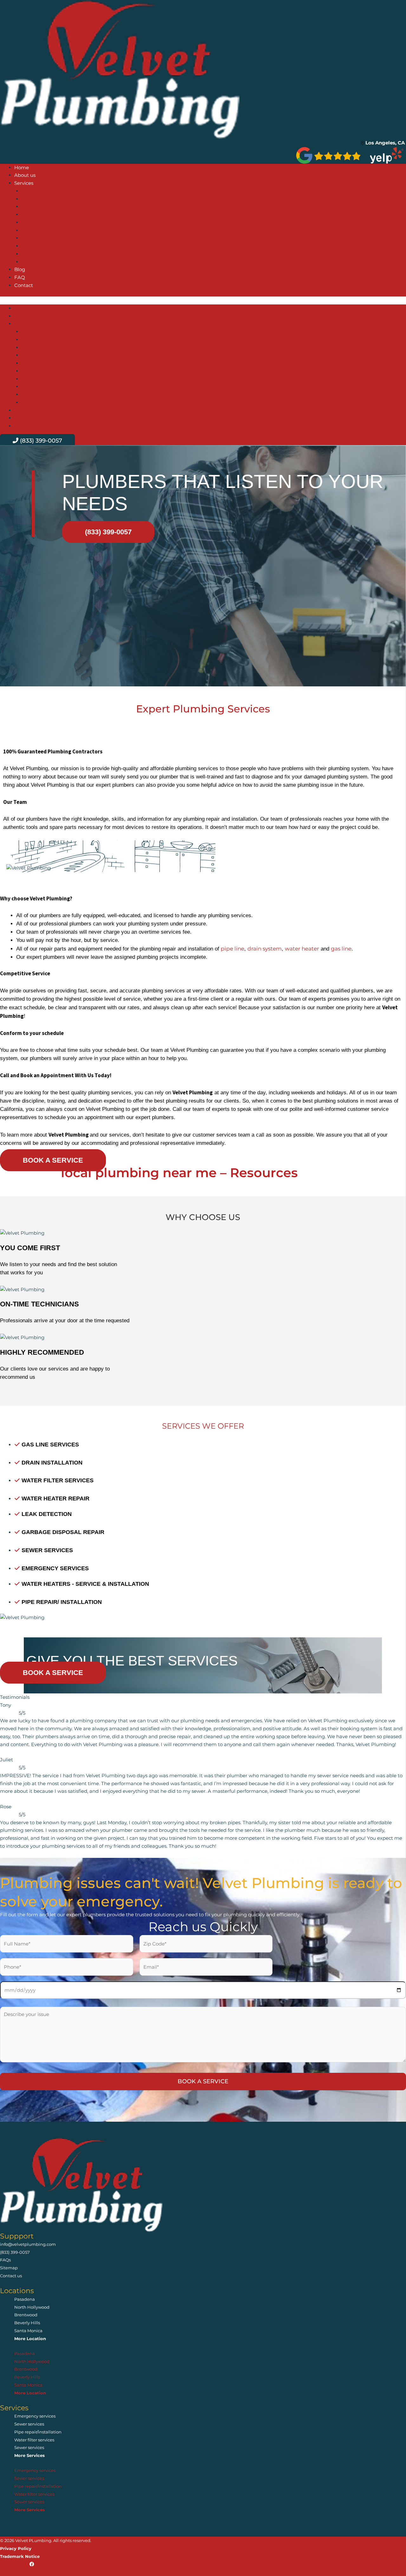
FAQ (20, 277)
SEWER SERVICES (43, 262)
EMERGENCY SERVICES (50, 191)
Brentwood (26, 2315)
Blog (20, 269)
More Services (29, 2455)
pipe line (232, 949)
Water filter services (34, 2440)
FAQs (5, 2260)
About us (25, 175)
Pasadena (25, 2299)
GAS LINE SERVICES (46, 214)
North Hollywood (32, 2307)
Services (24, 183)
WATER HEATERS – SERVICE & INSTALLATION (76, 199)
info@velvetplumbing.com (28, 2244)
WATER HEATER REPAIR (51, 246)
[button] (203, 300)
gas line (341, 949)
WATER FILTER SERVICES (52, 238)
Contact (24, 285)
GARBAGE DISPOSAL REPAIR (57, 254)
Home (22, 167)
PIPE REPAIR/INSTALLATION (56, 207)
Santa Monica (28, 2331)
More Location (30, 2339)
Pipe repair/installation (38, 2432)
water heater (302, 949)
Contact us (11, 2276)
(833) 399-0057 (15, 2252)
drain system (265, 949)
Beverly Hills (27, 2323)
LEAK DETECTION (43, 230)
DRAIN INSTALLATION (48, 222)
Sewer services (29, 2424)
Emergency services (35, 2416)
